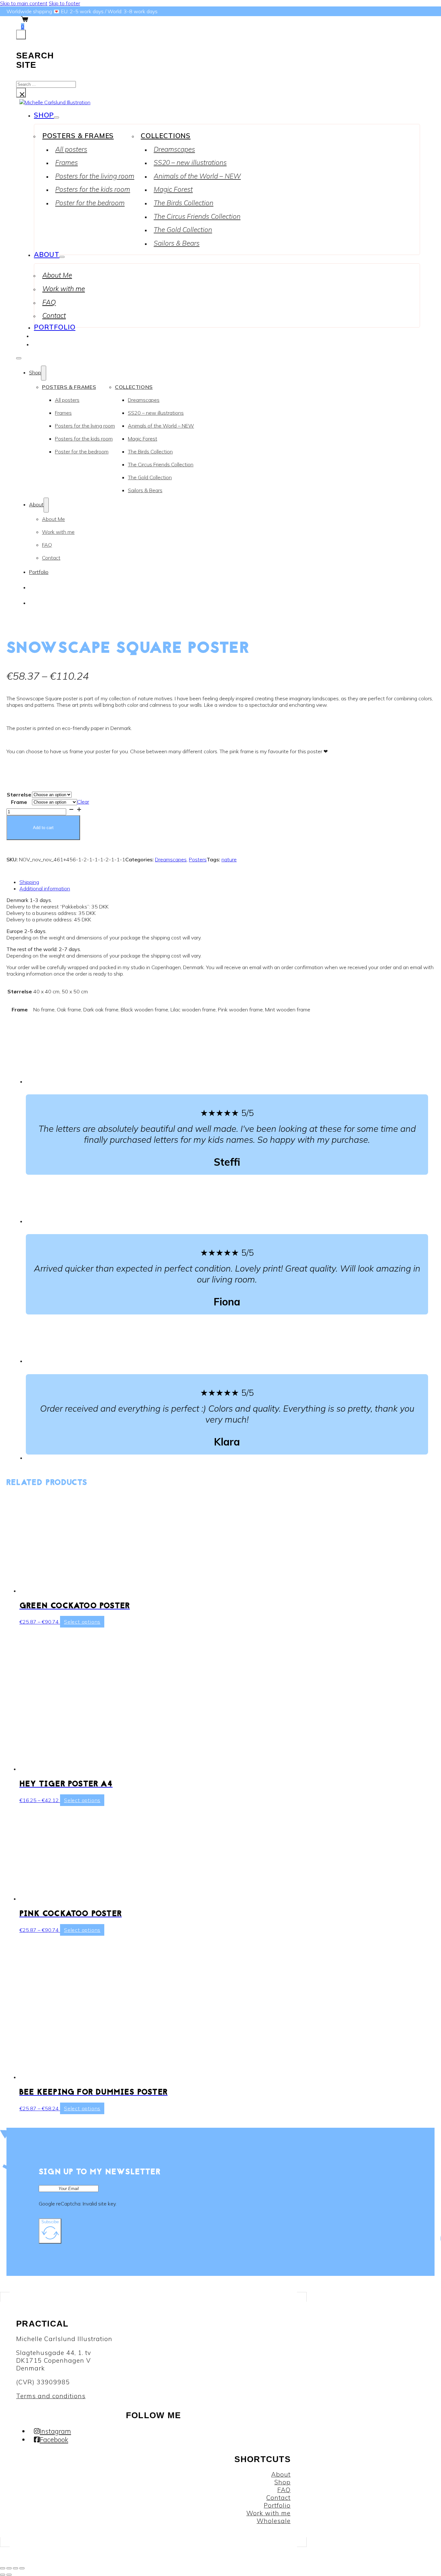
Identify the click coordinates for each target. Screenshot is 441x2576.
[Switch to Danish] (35, 335)
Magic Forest (173, 189)
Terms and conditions (51, 2396)
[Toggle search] (21, 35)
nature (229, 859)
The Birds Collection (184, 203)
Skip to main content (24, 3)
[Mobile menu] (19, 358)
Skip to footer (64, 3)
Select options (82, 1622)
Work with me (64, 289)
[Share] (15, 2568)
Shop (44, 115)
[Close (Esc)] (22, 2568)
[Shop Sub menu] (56, 117)
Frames (67, 162)
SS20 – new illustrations (190, 162)
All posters (71, 149)
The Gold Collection (183, 229)
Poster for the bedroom (90, 203)
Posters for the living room (95, 176)
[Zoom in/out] (3, 2568)
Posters (198, 859)
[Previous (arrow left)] (3, 2575)
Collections (166, 136)
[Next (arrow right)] (9, 2575)
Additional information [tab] (45, 888)
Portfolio (55, 327)
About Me (57, 275)
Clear (83, 802)
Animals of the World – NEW (197, 176)
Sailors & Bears (177, 243)
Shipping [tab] (29, 882)
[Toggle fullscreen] (9, 2568)
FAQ (49, 302)
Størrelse (19, 795)
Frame (19, 802)
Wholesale (274, 2521)
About (47, 254)
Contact (54, 315)
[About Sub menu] (62, 257)
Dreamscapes (174, 149)
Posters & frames (78, 136)
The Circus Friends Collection (197, 216)
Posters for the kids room (93, 189)
